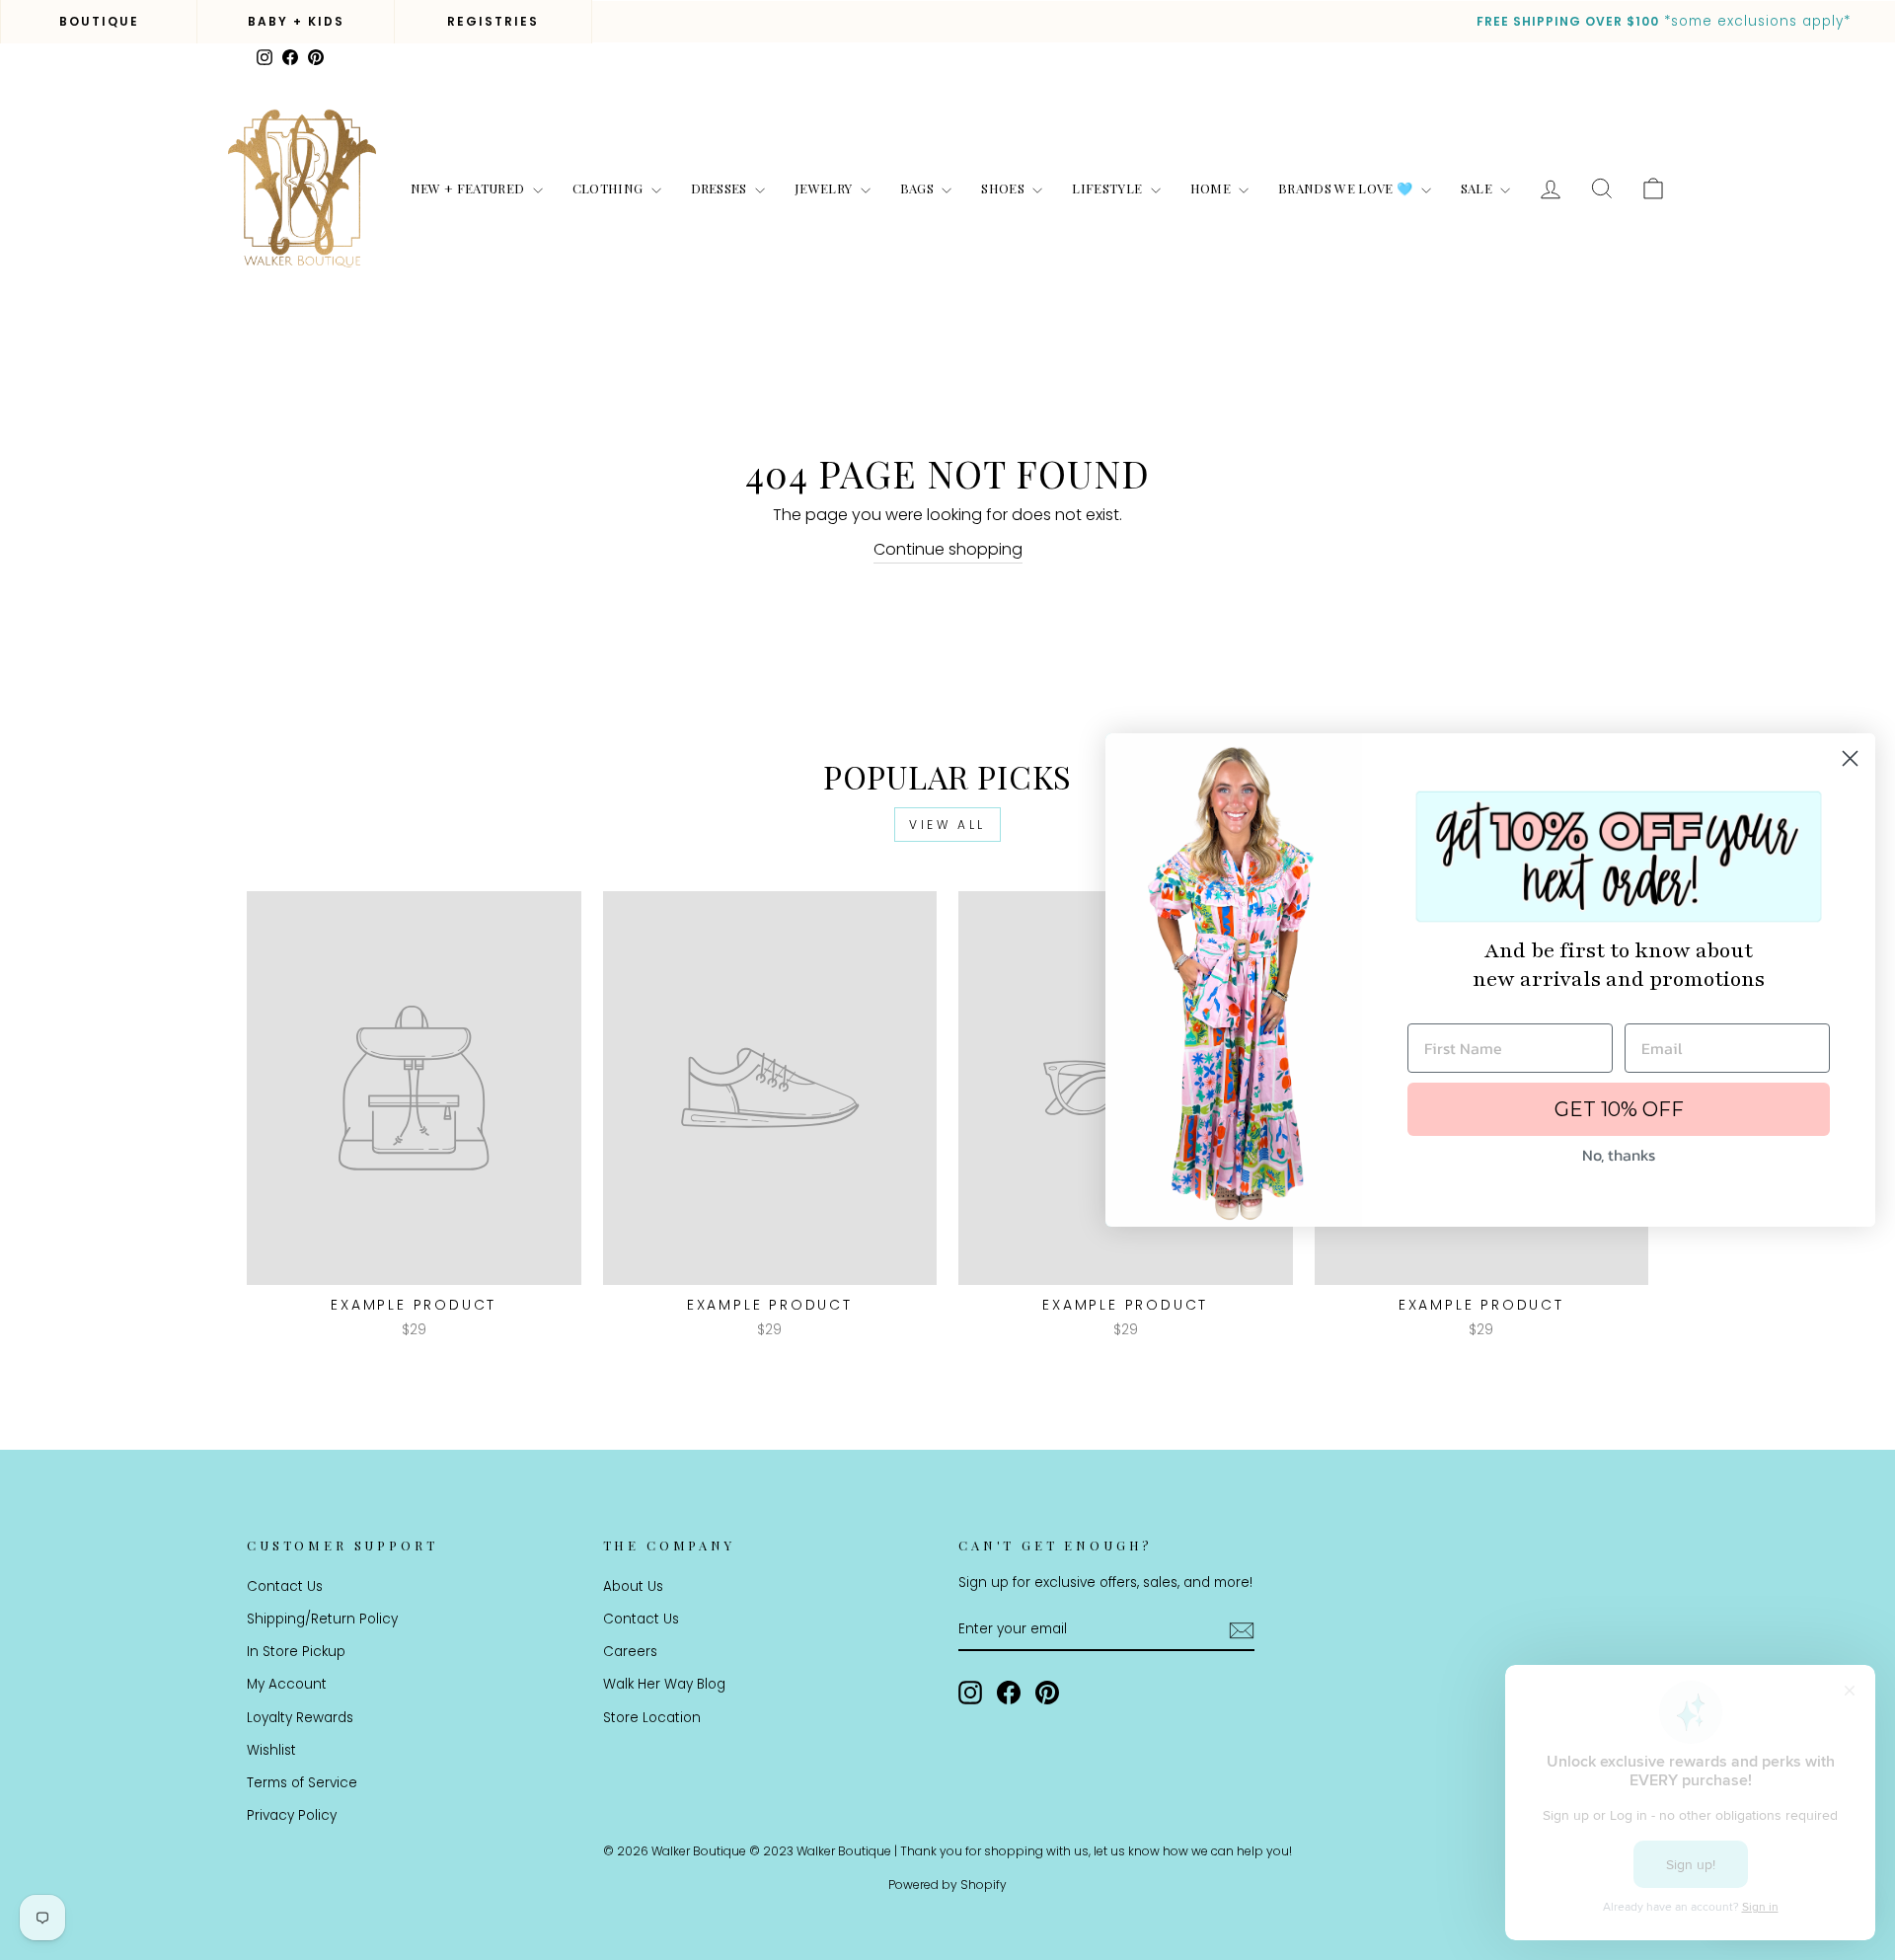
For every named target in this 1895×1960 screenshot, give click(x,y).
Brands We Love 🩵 (1347, 188)
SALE (1478, 188)
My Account (287, 1684)
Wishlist (271, 1750)
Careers (630, 1652)
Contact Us (285, 1586)
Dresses (721, 188)
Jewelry (825, 188)
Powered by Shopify (947, 1885)
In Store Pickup (296, 1652)
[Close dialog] (1850, 758)
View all (947, 825)
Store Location (652, 1718)
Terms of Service (302, 1783)
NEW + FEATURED (469, 188)
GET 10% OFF (1619, 1109)
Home (1213, 188)
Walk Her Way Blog (664, 1684)
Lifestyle (1108, 188)
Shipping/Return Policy (322, 1619)
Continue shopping (948, 549)
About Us (633, 1586)
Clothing (609, 188)
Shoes (1004, 188)
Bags (919, 188)
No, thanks (1619, 1155)
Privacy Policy (292, 1815)
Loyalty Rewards (300, 1718)
